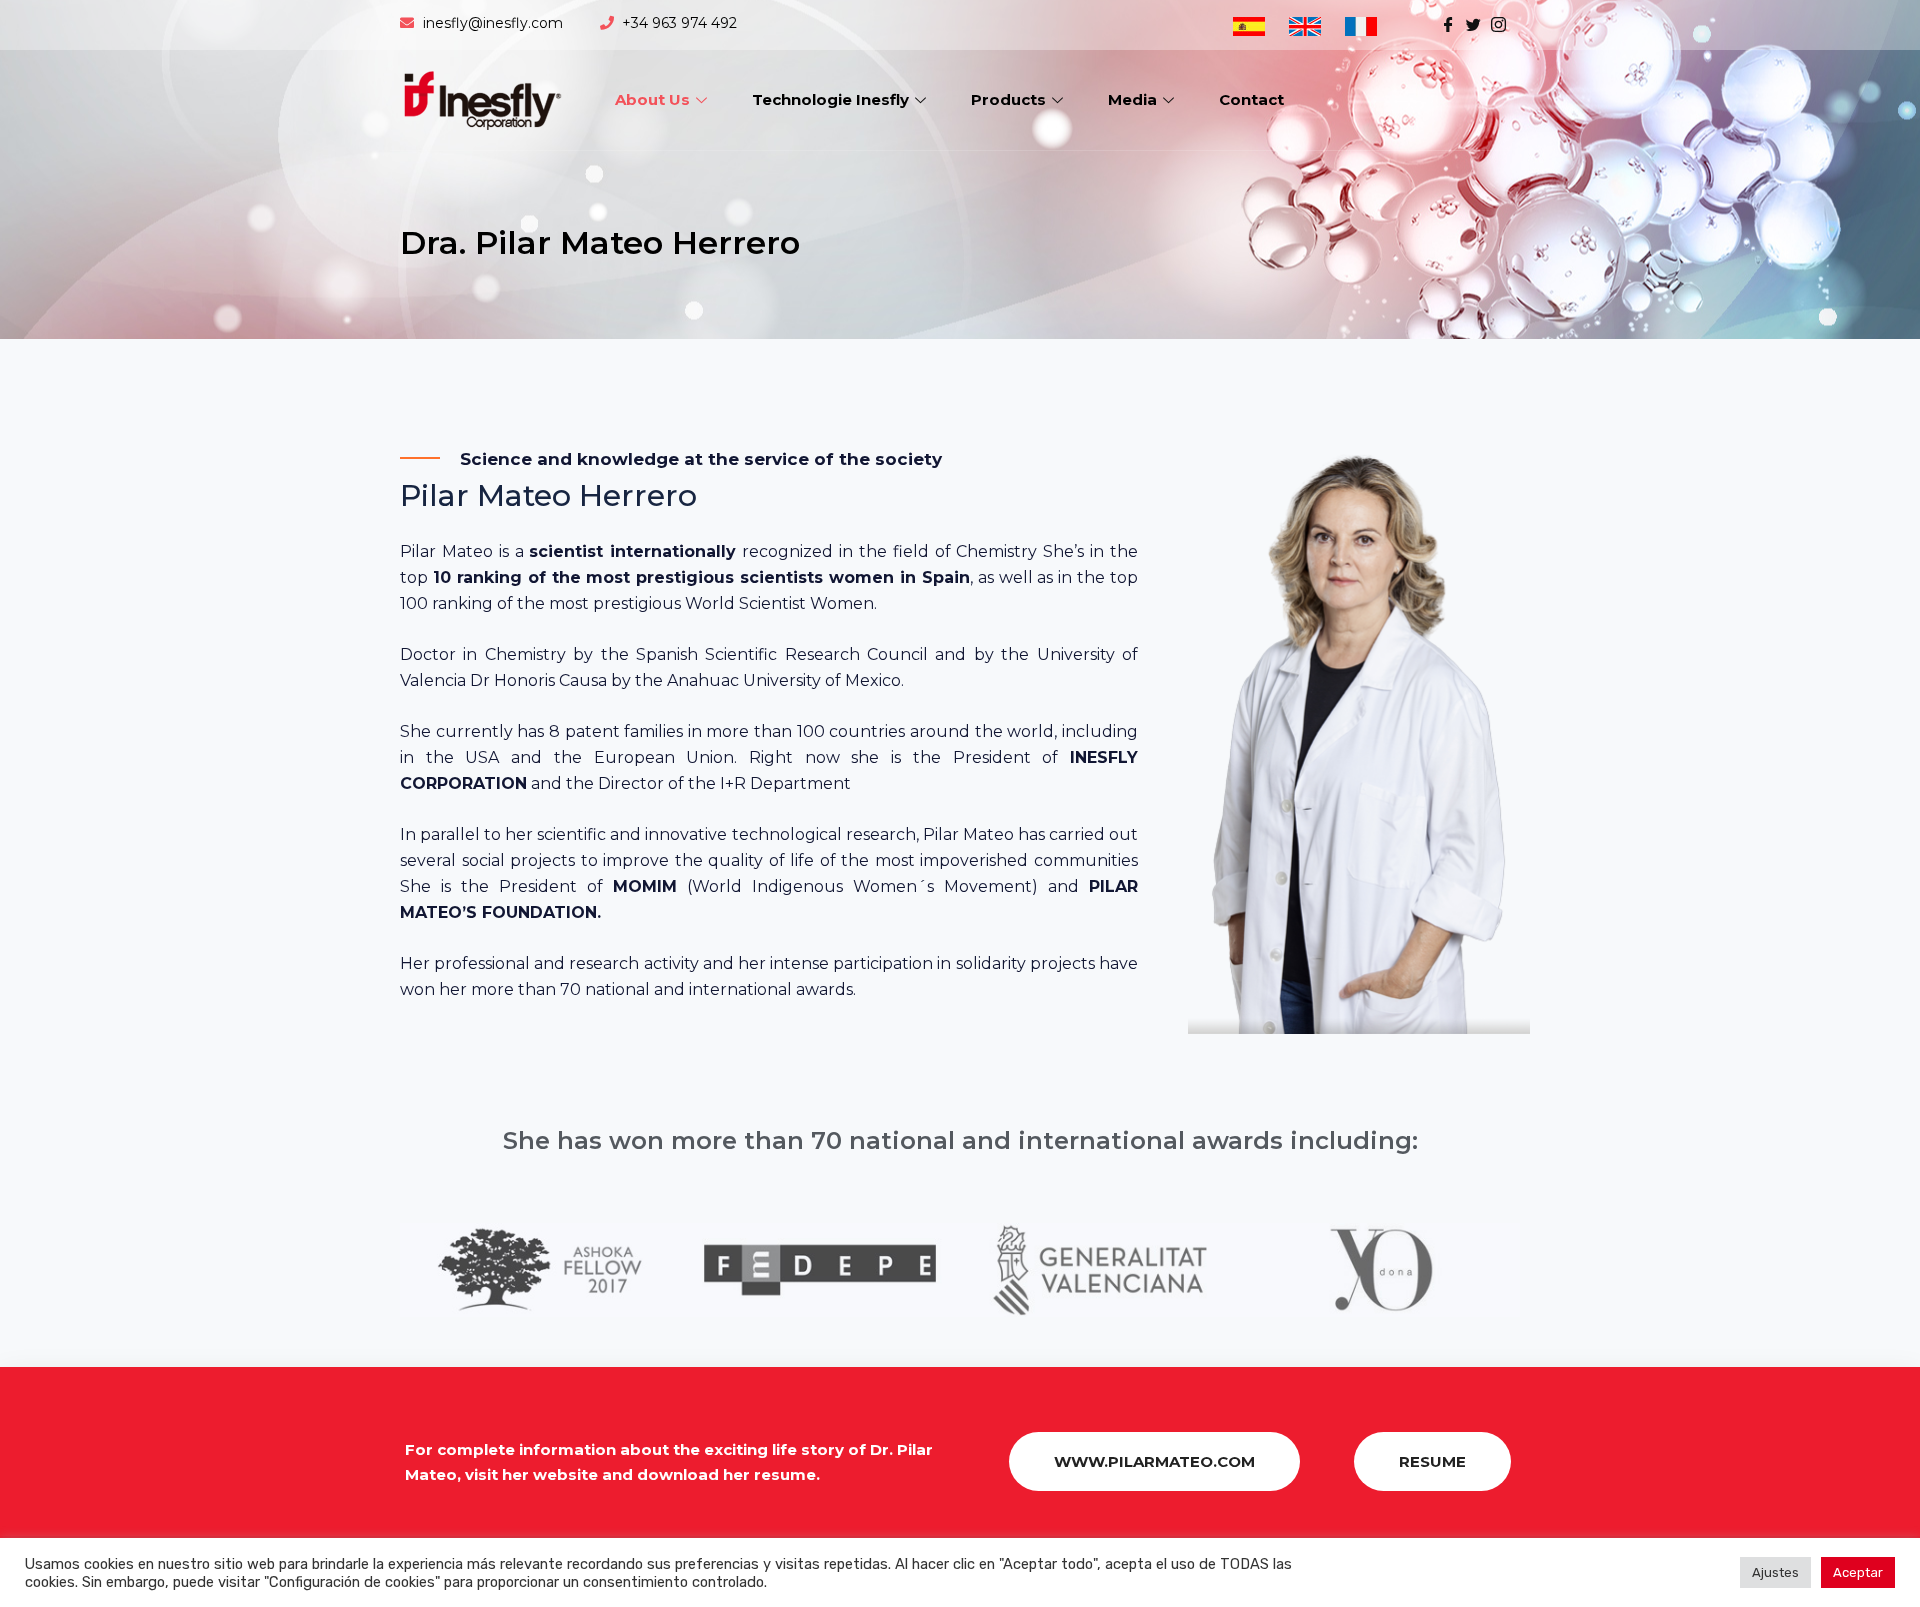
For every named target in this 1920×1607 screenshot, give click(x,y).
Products (1008, 99)
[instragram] (1498, 23)
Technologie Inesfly (830, 99)
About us (652, 99)
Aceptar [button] (1858, 1572)
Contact (1251, 99)
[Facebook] (1448, 23)
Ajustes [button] (1775, 1572)
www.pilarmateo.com (1154, 1461)
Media (1132, 99)
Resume (1432, 1461)
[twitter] (1473, 23)
